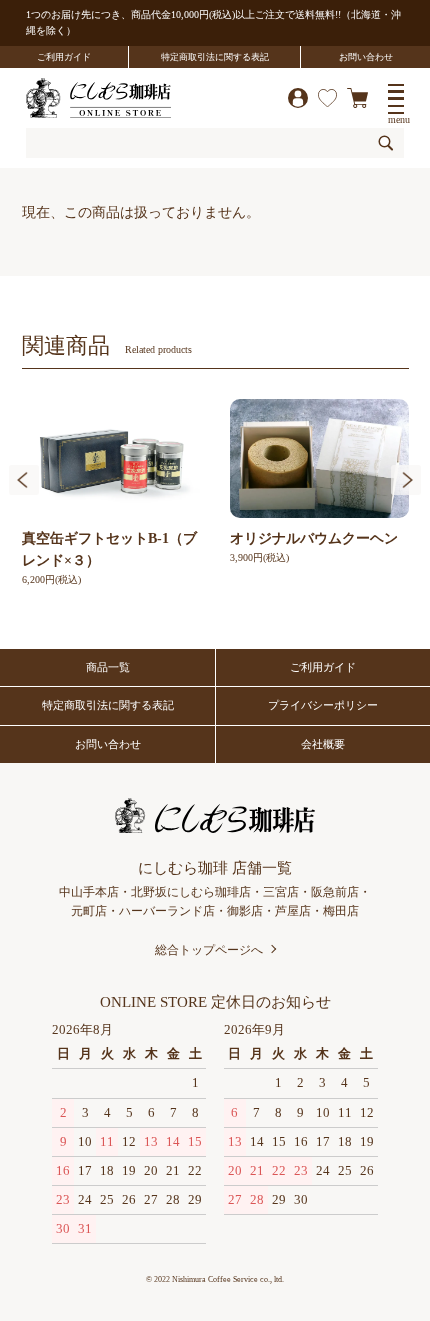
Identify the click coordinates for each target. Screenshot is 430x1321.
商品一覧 (108, 667)
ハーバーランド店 (167, 911)
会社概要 (323, 744)
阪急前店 (335, 892)
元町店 (89, 911)
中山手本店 (89, 892)
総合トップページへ (209, 950)
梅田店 (341, 911)
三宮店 (281, 892)
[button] (24, 480)
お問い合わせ (366, 57)
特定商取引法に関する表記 (215, 57)
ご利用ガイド (64, 57)
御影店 (245, 911)
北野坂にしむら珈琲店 (191, 892)
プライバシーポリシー (323, 705)
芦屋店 (293, 911)
